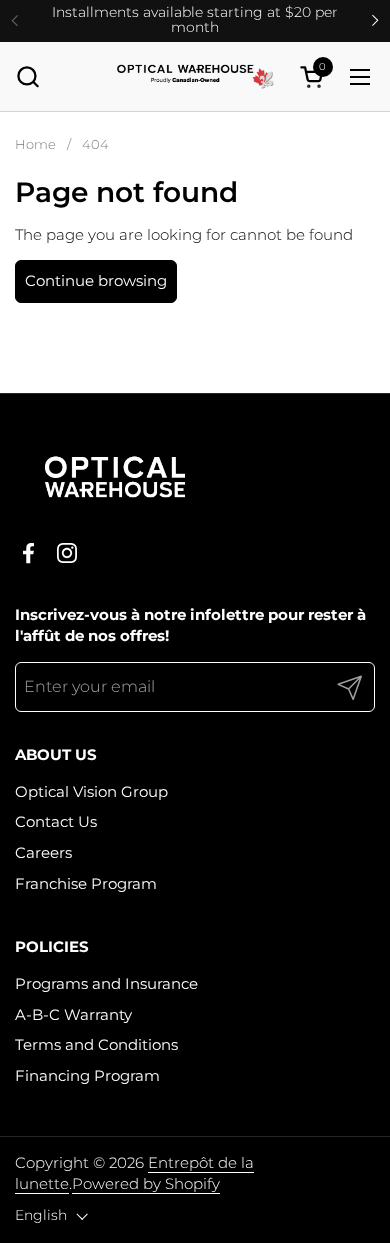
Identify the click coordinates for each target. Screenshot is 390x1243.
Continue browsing (96, 280)
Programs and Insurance (106, 983)
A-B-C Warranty (73, 1014)
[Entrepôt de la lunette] (195, 77)
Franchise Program (86, 883)
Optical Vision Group (91, 791)
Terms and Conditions (96, 1044)
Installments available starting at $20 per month (195, 20)
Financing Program (87, 1075)
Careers (43, 852)
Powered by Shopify (146, 1183)
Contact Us (56, 821)
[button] (27, 76)
